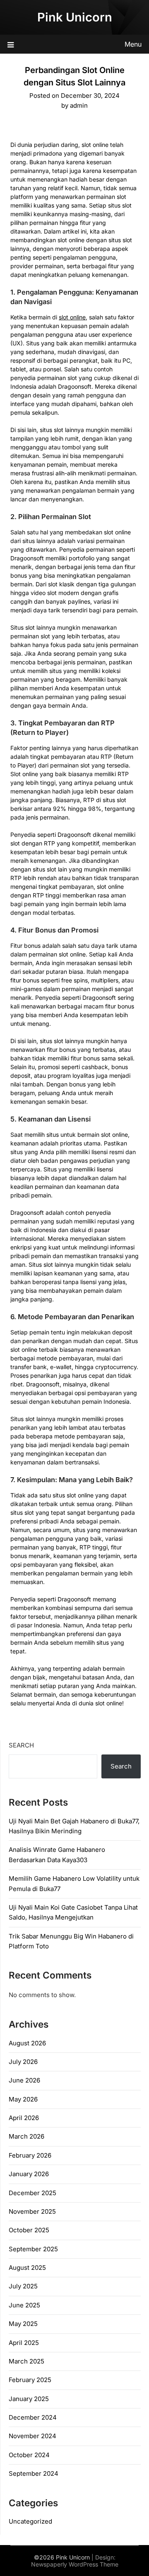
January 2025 (29, 2399)
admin (79, 105)
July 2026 (23, 2062)
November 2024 (32, 2436)
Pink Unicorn (75, 17)
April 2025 (24, 2343)
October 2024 (29, 2455)
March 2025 (26, 2361)
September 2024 (34, 2473)
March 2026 (26, 2136)
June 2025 (24, 2305)
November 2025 (32, 2211)
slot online (72, 317)
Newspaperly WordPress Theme (75, 2564)
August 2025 (27, 2268)
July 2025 (23, 2286)
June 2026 (24, 2080)
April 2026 (24, 2118)
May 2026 (23, 2099)
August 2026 (27, 2043)
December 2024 (33, 2417)
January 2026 (29, 2174)
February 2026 (30, 2155)
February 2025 (30, 2380)
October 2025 (29, 2230)
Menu (133, 44)
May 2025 (23, 2324)
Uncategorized (30, 2521)
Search (21, 1745)
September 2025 (33, 2249)
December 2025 (32, 2193)
